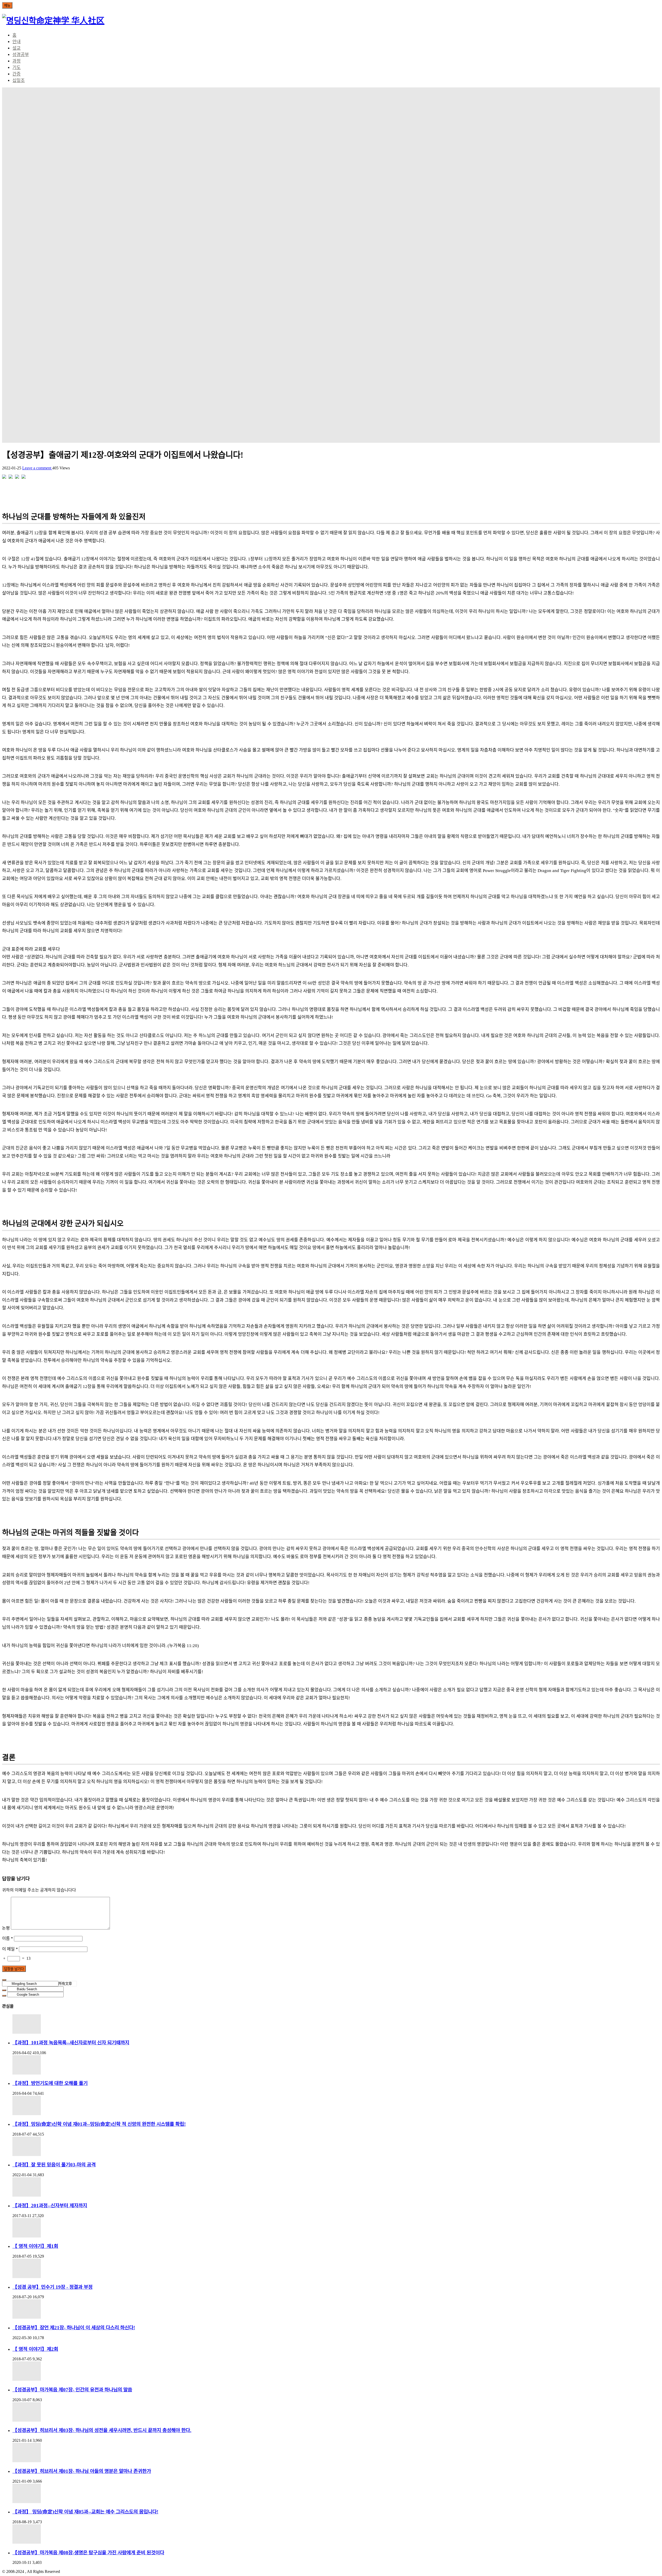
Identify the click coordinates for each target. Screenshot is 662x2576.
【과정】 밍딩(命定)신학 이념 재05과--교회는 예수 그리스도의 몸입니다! (85, 2512)
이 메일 (10, 1949)
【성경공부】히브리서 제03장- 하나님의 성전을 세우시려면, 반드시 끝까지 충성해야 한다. (102, 2430)
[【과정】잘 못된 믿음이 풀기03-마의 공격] (336, 2146)
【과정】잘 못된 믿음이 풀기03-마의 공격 (54, 2165)
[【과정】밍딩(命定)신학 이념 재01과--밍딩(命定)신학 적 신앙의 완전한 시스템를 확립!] (336, 2105)
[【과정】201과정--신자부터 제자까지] (336, 2187)
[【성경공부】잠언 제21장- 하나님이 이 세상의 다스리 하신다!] (336, 2309)
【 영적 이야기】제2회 (35, 2349)
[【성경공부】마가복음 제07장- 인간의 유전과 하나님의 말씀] (336, 2371)
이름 (7, 1938)
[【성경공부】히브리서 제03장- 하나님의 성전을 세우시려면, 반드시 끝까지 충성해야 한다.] (336, 2412)
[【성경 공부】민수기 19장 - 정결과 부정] (336, 2268)
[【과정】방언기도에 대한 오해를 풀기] (336, 2065)
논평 (6, 1928)
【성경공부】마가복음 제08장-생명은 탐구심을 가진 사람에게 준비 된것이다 (88, 2553)
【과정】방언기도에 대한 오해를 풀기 (50, 2083)
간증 (17, 74)
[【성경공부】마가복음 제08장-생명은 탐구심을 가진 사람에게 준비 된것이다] (336, 2534)
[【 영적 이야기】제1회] (336, 2228)
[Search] (4, 1980)
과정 (17, 61)
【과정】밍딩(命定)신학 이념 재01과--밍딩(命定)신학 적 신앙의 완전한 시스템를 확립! (99, 2124)
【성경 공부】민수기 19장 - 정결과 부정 (52, 2287)
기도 (17, 68)
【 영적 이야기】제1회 (35, 2246)
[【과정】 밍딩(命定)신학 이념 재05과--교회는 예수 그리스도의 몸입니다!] (336, 2493)
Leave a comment (37, 468)
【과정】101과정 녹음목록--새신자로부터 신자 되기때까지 (71, 2043)
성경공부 (21, 55)
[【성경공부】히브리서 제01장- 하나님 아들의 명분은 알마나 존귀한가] (336, 2453)
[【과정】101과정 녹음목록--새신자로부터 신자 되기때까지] (336, 2024)
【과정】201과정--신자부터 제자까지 (50, 2206)
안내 (17, 42)
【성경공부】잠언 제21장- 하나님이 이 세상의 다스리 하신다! (74, 2328)
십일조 (19, 81)
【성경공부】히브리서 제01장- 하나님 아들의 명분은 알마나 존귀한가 (82, 2471)
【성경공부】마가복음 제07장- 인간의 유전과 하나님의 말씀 (72, 2390)
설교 (17, 48)
